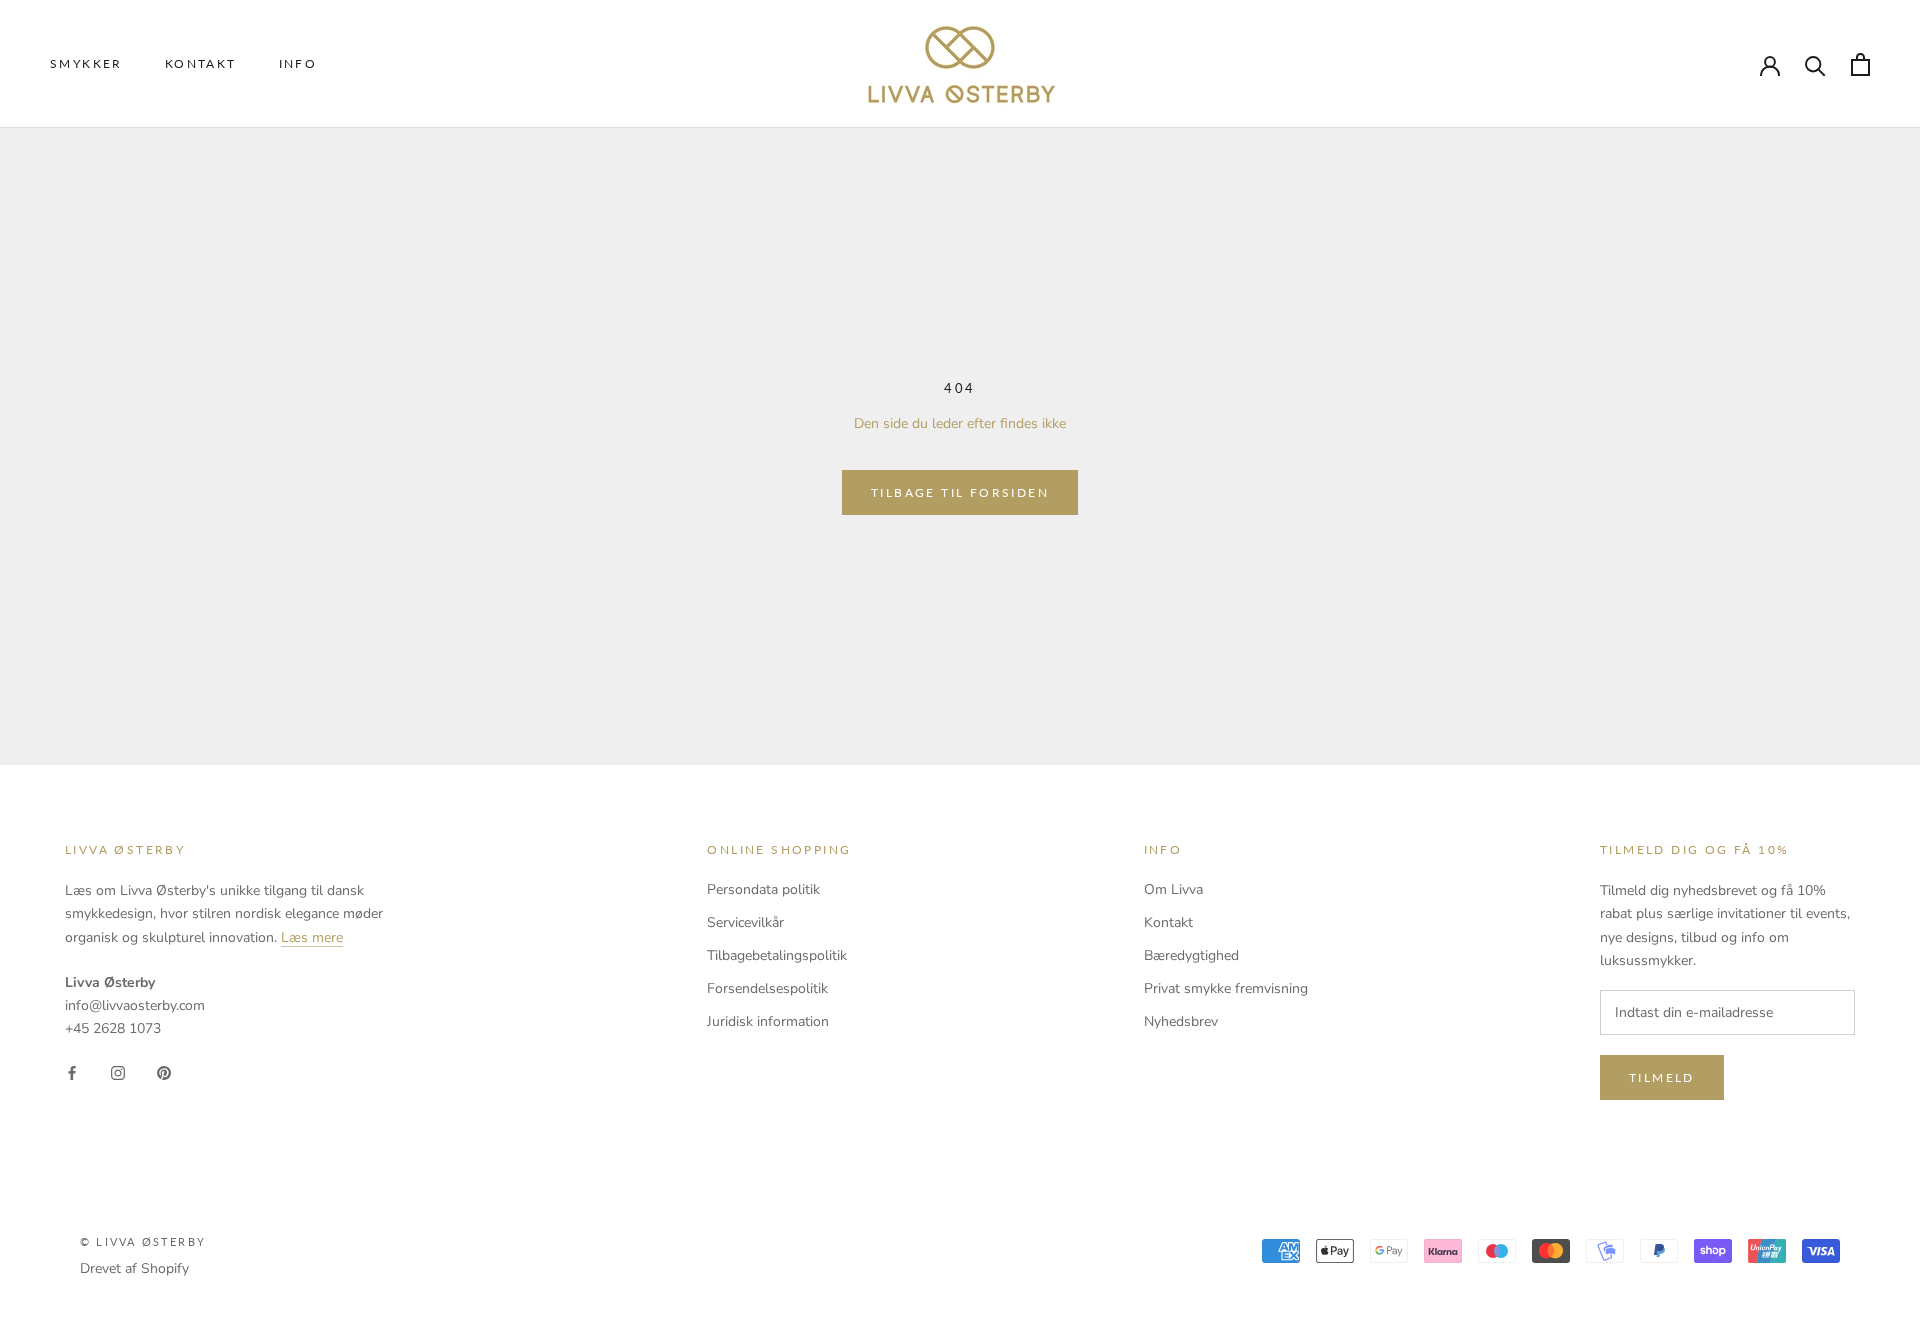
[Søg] (1815, 64)
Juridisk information (768, 1021)
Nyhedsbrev (1181, 1021)
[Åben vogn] (1860, 64)
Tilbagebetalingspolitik (777, 955)
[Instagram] (118, 1071)
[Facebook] (72, 1071)
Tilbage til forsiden (960, 492)
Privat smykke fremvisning (1226, 988)
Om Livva (1173, 889)
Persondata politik (763, 889)
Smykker (86, 63)
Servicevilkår (745, 922)
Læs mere (312, 937)
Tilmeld (1662, 1077)
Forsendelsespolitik (767, 988)
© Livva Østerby (143, 1241)
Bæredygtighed (1191, 955)
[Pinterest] (164, 1071)
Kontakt (201, 63)
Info (298, 63)
